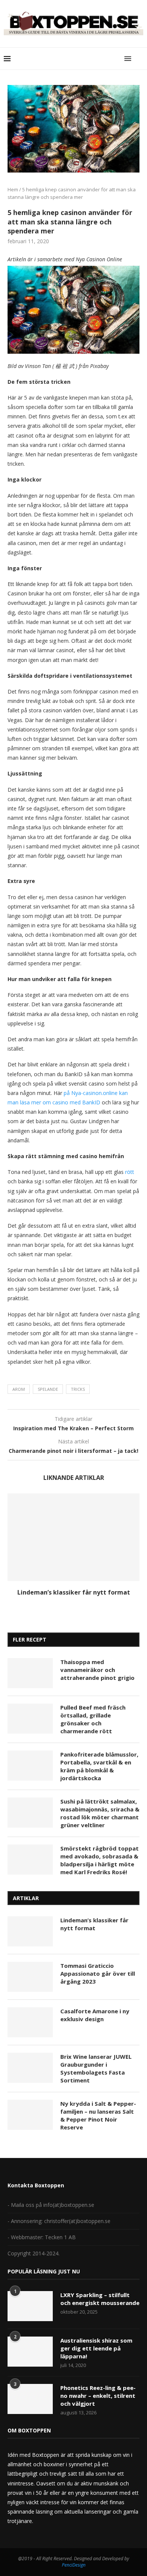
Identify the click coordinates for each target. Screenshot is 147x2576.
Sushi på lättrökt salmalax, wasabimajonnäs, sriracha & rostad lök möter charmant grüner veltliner (100, 1813)
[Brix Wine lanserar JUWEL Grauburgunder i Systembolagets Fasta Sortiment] (30, 2068)
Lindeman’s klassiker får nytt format (74, 1592)
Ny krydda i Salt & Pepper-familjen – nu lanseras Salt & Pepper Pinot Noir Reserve (98, 2115)
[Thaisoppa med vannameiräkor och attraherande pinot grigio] (30, 1673)
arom (19, 1389)
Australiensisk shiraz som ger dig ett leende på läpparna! (96, 2348)
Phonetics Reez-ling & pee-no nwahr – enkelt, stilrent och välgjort (98, 2396)
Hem (13, 189)
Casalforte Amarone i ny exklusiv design (95, 2015)
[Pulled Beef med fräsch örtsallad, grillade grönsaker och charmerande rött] (30, 1719)
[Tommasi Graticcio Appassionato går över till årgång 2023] (30, 1977)
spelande (48, 1389)
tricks (78, 1389)
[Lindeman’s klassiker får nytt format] (73, 1537)
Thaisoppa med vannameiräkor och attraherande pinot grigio (97, 1670)
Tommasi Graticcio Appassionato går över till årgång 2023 (98, 1973)
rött (130, 1172)
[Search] (139, 59)
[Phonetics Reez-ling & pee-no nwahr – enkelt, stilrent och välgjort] (30, 2399)
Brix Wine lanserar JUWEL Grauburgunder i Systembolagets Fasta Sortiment (96, 2068)
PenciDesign (74, 2565)
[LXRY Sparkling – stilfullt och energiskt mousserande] (30, 2306)
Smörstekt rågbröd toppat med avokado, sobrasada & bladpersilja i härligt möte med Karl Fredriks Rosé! (100, 1860)
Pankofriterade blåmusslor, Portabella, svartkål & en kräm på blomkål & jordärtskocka (99, 1766)
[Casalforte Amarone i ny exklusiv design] (30, 2022)
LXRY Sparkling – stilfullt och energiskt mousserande (100, 2299)
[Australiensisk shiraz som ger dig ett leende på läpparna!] (30, 2352)
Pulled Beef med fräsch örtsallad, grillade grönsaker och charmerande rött (93, 1719)
